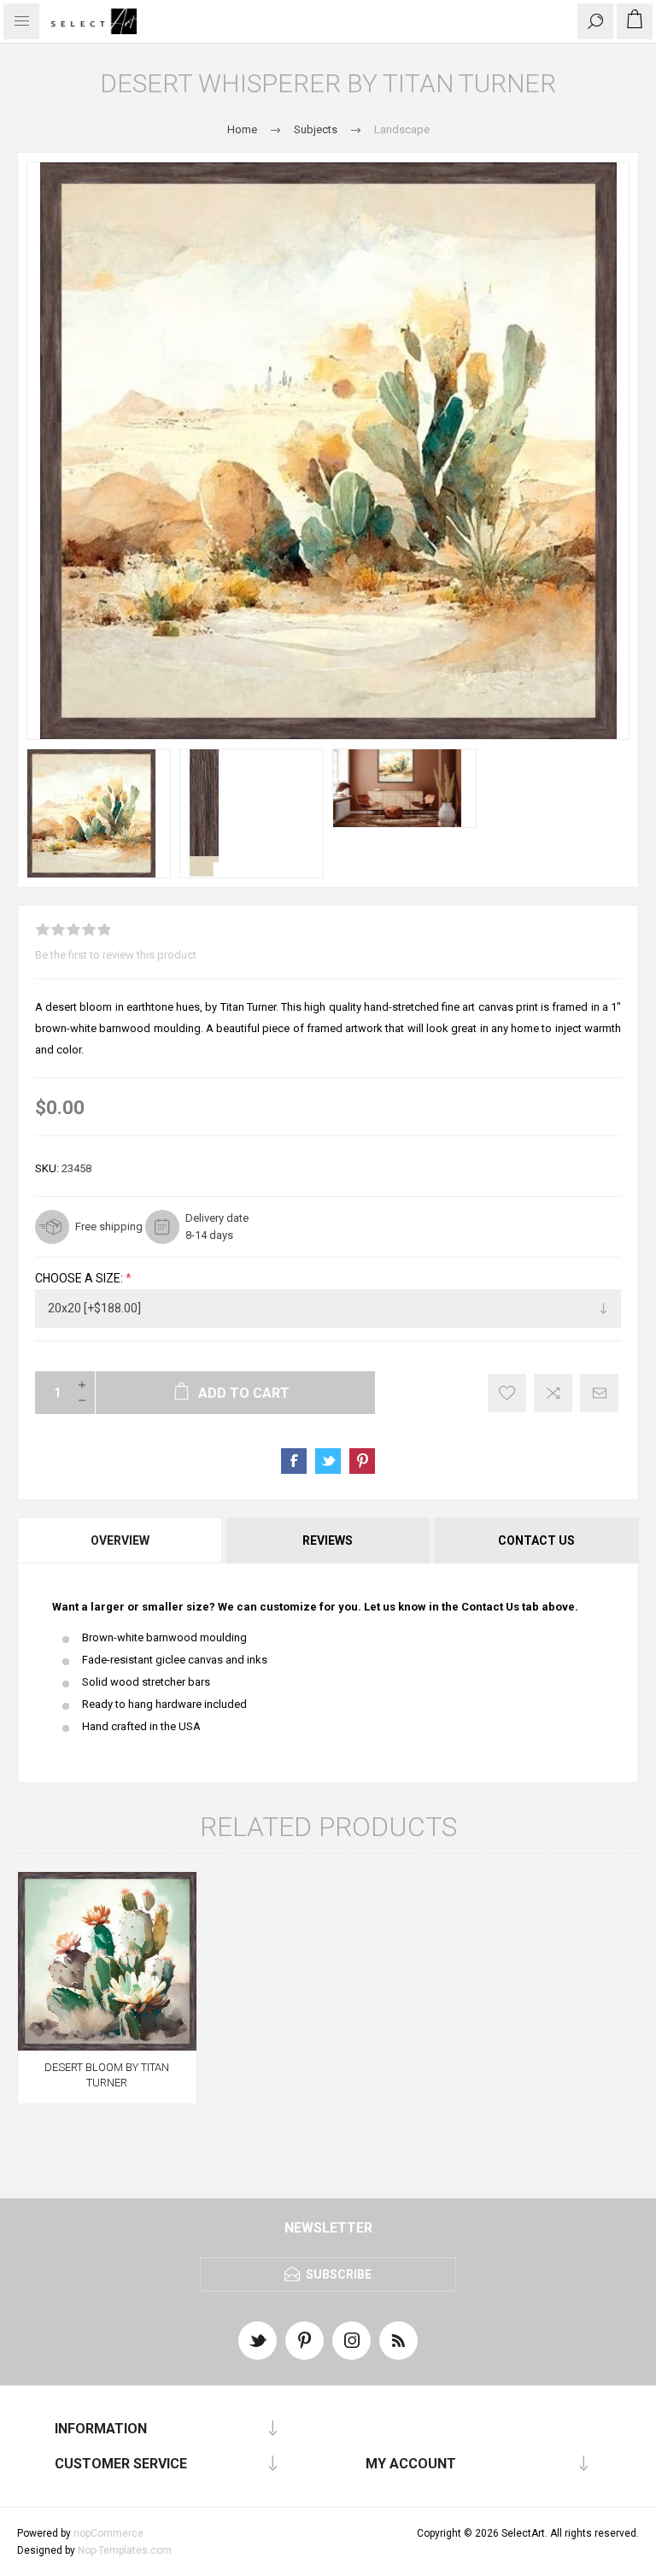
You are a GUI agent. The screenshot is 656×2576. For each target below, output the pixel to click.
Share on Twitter (328, 1461)
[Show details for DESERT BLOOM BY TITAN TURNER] (107, 1961)
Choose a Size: (80, 1278)
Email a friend (599, 1393)
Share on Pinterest (362, 1461)
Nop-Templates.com (125, 2550)
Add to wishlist (507, 1393)
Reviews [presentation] (328, 1540)
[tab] (121, 1540)
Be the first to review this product (116, 955)
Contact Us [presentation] (536, 1540)
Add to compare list (553, 1393)
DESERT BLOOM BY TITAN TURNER (107, 2075)
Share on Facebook (294, 1461)
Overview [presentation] (120, 1540)
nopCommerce (108, 2533)
